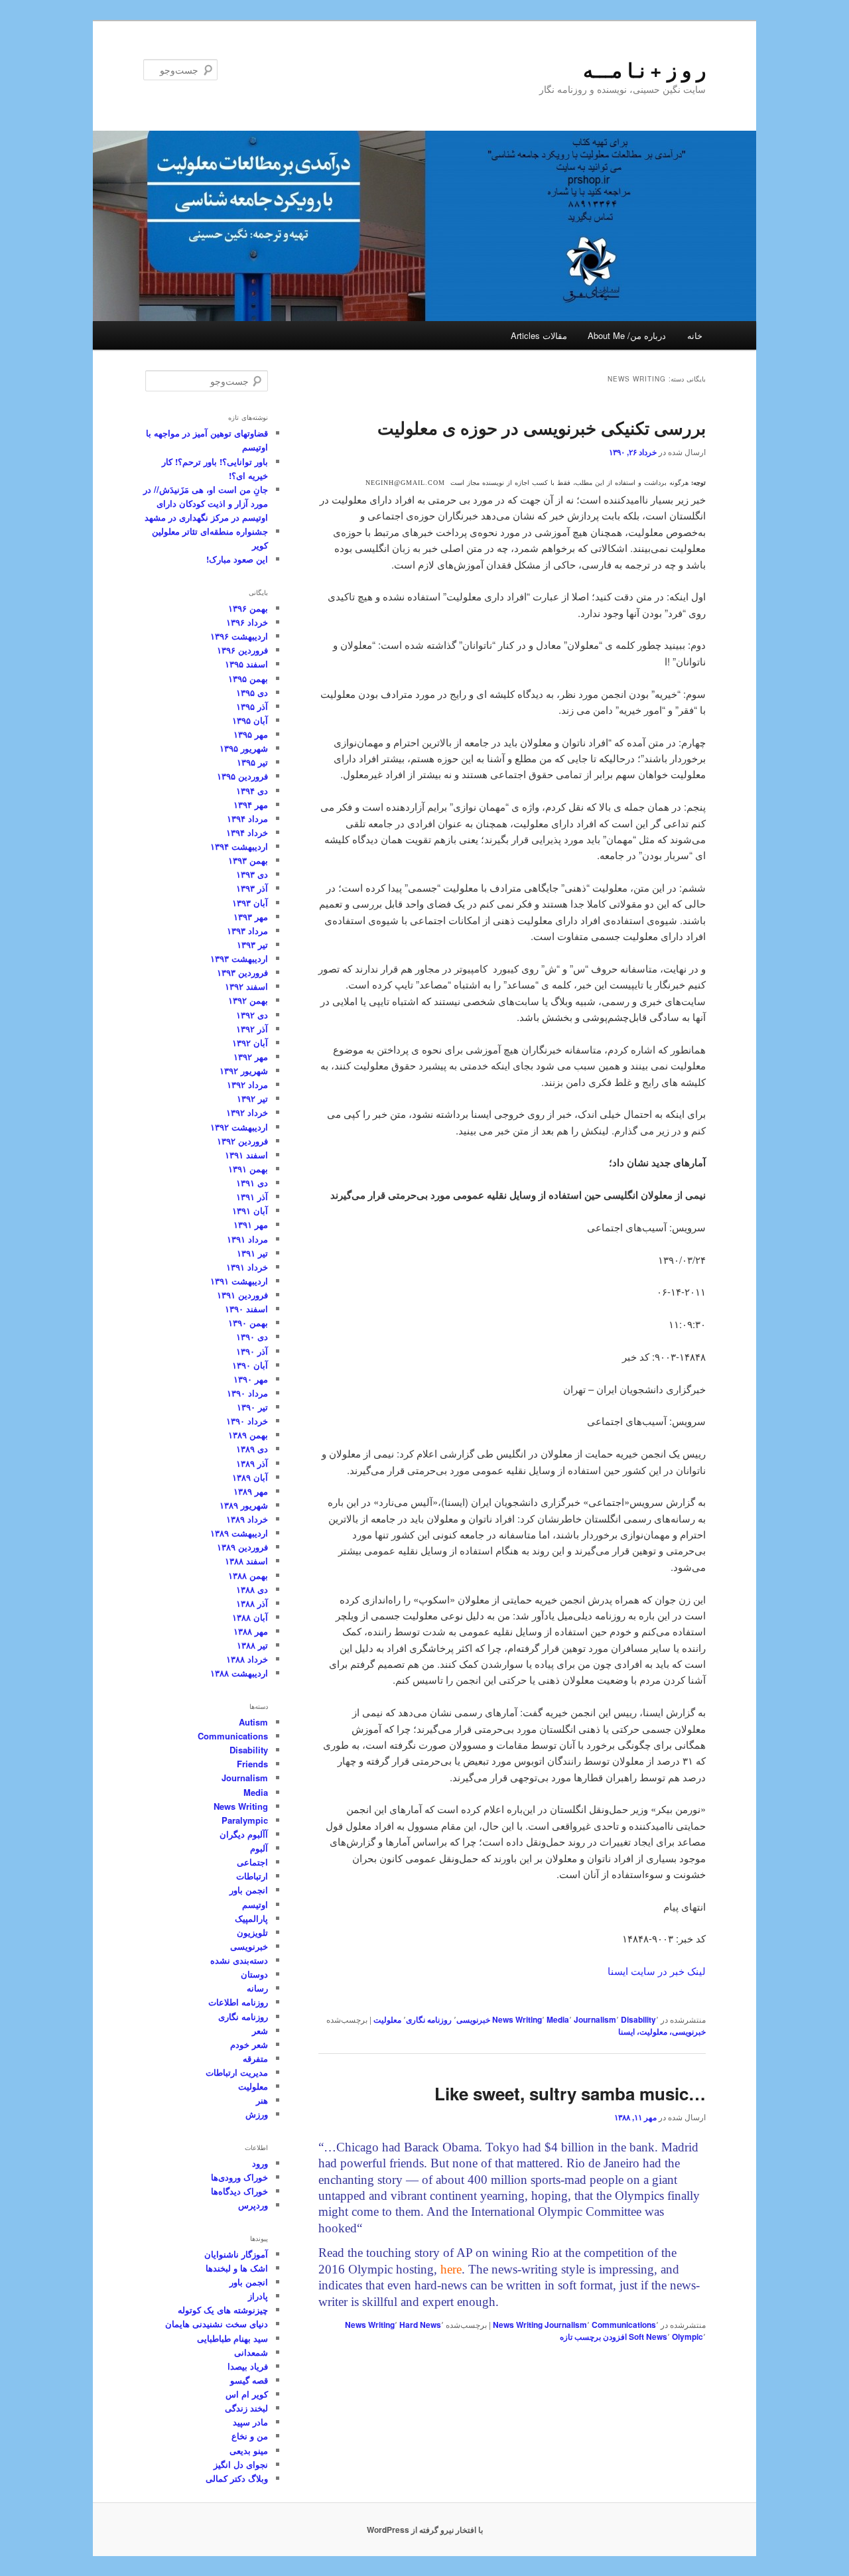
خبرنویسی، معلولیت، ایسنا (662, 2031)
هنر (262, 2100)
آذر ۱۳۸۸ (252, 1603)
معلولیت (387, 2019)
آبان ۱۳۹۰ (250, 1365)
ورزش (257, 2114)
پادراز (258, 2296)
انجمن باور (249, 1890)
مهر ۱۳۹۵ (251, 734)
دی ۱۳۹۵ (252, 692)
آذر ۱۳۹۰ (252, 1351)
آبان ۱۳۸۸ (250, 1617)
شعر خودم (249, 2044)
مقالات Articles (539, 335)
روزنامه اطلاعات (238, 2002)
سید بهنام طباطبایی (232, 2338)
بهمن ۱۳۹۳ (248, 860)
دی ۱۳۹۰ (252, 1336)
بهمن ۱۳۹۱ (248, 1169)
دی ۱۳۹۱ (252, 1183)
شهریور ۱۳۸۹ (244, 1505)
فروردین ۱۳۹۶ (242, 650)
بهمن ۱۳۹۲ (248, 1000)
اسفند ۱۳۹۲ (246, 986)
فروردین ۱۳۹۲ (242, 1141)
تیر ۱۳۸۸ (252, 1645)
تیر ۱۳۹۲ (252, 1098)
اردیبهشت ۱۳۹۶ (239, 636)
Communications (624, 2325)
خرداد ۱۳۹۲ (247, 1112)
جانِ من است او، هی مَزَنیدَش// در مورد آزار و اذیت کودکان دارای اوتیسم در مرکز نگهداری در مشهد (206, 503)
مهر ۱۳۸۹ (251, 1491)
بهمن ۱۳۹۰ (248, 1322)
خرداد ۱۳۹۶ (247, 622)
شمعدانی (251, 2352)
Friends (252, 1764)
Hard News (420, 2325)
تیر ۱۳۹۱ (252, 1253)
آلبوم (259, 1848)
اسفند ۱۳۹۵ (246, 664)
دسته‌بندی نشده (239, 1960)
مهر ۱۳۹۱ (251, 1224)
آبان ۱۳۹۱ (250, 1210)
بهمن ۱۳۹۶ (248, 608)
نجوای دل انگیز (241, 2464)
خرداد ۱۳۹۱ (247, 1267)
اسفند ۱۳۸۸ (246, 1561)
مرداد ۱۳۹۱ (247, 1239)
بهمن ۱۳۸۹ (248, 1435)
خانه (695, 335)
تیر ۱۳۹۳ (252, 944)
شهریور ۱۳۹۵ (244, 748)
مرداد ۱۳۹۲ (247, 1084)
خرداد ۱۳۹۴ (247, 832)
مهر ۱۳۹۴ (251, 804)
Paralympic (245, 1820)
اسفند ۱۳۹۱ (246, 1155)
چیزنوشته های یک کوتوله (223, 2310)
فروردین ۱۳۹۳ (242, 972)
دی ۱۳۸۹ (252, 1449)
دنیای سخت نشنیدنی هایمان (217, 2324)
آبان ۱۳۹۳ (250, 903)
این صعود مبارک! (237, 559)
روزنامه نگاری (429, 2019)
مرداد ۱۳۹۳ (247, 930)
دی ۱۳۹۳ (252, 874)
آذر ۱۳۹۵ (252, 706)
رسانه (257, 1988)
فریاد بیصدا (248, 2366)
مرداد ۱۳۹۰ (247, 1393)
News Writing (517, 2019)
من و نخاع (250, 2436)
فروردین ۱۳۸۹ (242, 1547)
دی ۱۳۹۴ (252, 790)
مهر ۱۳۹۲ (251, 1056)
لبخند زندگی (246, 2408)
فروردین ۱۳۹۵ (242, 776)
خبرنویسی (473, 2019)
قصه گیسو (249, 2380)
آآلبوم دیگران (244, 1834)
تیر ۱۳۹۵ (252, 762)
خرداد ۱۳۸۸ (247, 1659)
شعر (260, 2030)
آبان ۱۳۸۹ (250, 1477)
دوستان (254, 1974)
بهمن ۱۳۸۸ (248, 1575)
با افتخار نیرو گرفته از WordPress (425, 2530)
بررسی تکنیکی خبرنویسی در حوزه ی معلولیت (542, 428)
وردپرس (253, 2205)
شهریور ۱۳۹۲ (244, 1070)
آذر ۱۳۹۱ (252, 1196)
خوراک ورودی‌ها (239, 2177)
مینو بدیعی (249, 2450)
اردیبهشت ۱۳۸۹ (239, 1533)
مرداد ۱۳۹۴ (247, 818)
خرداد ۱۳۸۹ (247, 1519)
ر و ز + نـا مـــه (644, 69)
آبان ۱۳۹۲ (250, 1043)
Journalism (595, 2019)
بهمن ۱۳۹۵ (248, 678)
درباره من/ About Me (627, 335)
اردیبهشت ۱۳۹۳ (239, 958)
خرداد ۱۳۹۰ (247, 1421)
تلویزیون (252, 1932)
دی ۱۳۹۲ (252, 1015)
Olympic (687, 2337)
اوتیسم (255, 1904)
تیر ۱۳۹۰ (252, 1407)
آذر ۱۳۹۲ (252, 1029)
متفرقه (255, 2058)
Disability (638, 2019)
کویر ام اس (247, 2394)
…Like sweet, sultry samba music (570, 2093)
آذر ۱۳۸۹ (252, 1463)
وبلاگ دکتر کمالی (237, 2478)
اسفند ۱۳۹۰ (246, 1309)
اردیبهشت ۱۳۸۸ (239, 1673)
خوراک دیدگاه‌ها (239, 2191)
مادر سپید (250, 2422)
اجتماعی (252, 1862)
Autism (253, 1722)
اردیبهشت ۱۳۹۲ (239, 1127)
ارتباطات (252, 1876)
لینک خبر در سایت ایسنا (657, 1971)
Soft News (648, 2337)
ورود (260, 2163)
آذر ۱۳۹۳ (252, 888)
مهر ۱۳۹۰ (251, 1379)
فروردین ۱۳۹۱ (242, 1295)
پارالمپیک (251, 1918)
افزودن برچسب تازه (593, 2337)
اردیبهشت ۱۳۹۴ (239, 846)
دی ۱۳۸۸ (252, 1589)
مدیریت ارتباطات (237, 2072)
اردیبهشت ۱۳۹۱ (239, 1281)
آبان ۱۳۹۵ (250, 720)
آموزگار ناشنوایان (236, 2254)
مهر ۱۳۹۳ (251, 916)
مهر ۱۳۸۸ (251, 1631)
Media (558, 2019)
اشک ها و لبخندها (237, 2268)
